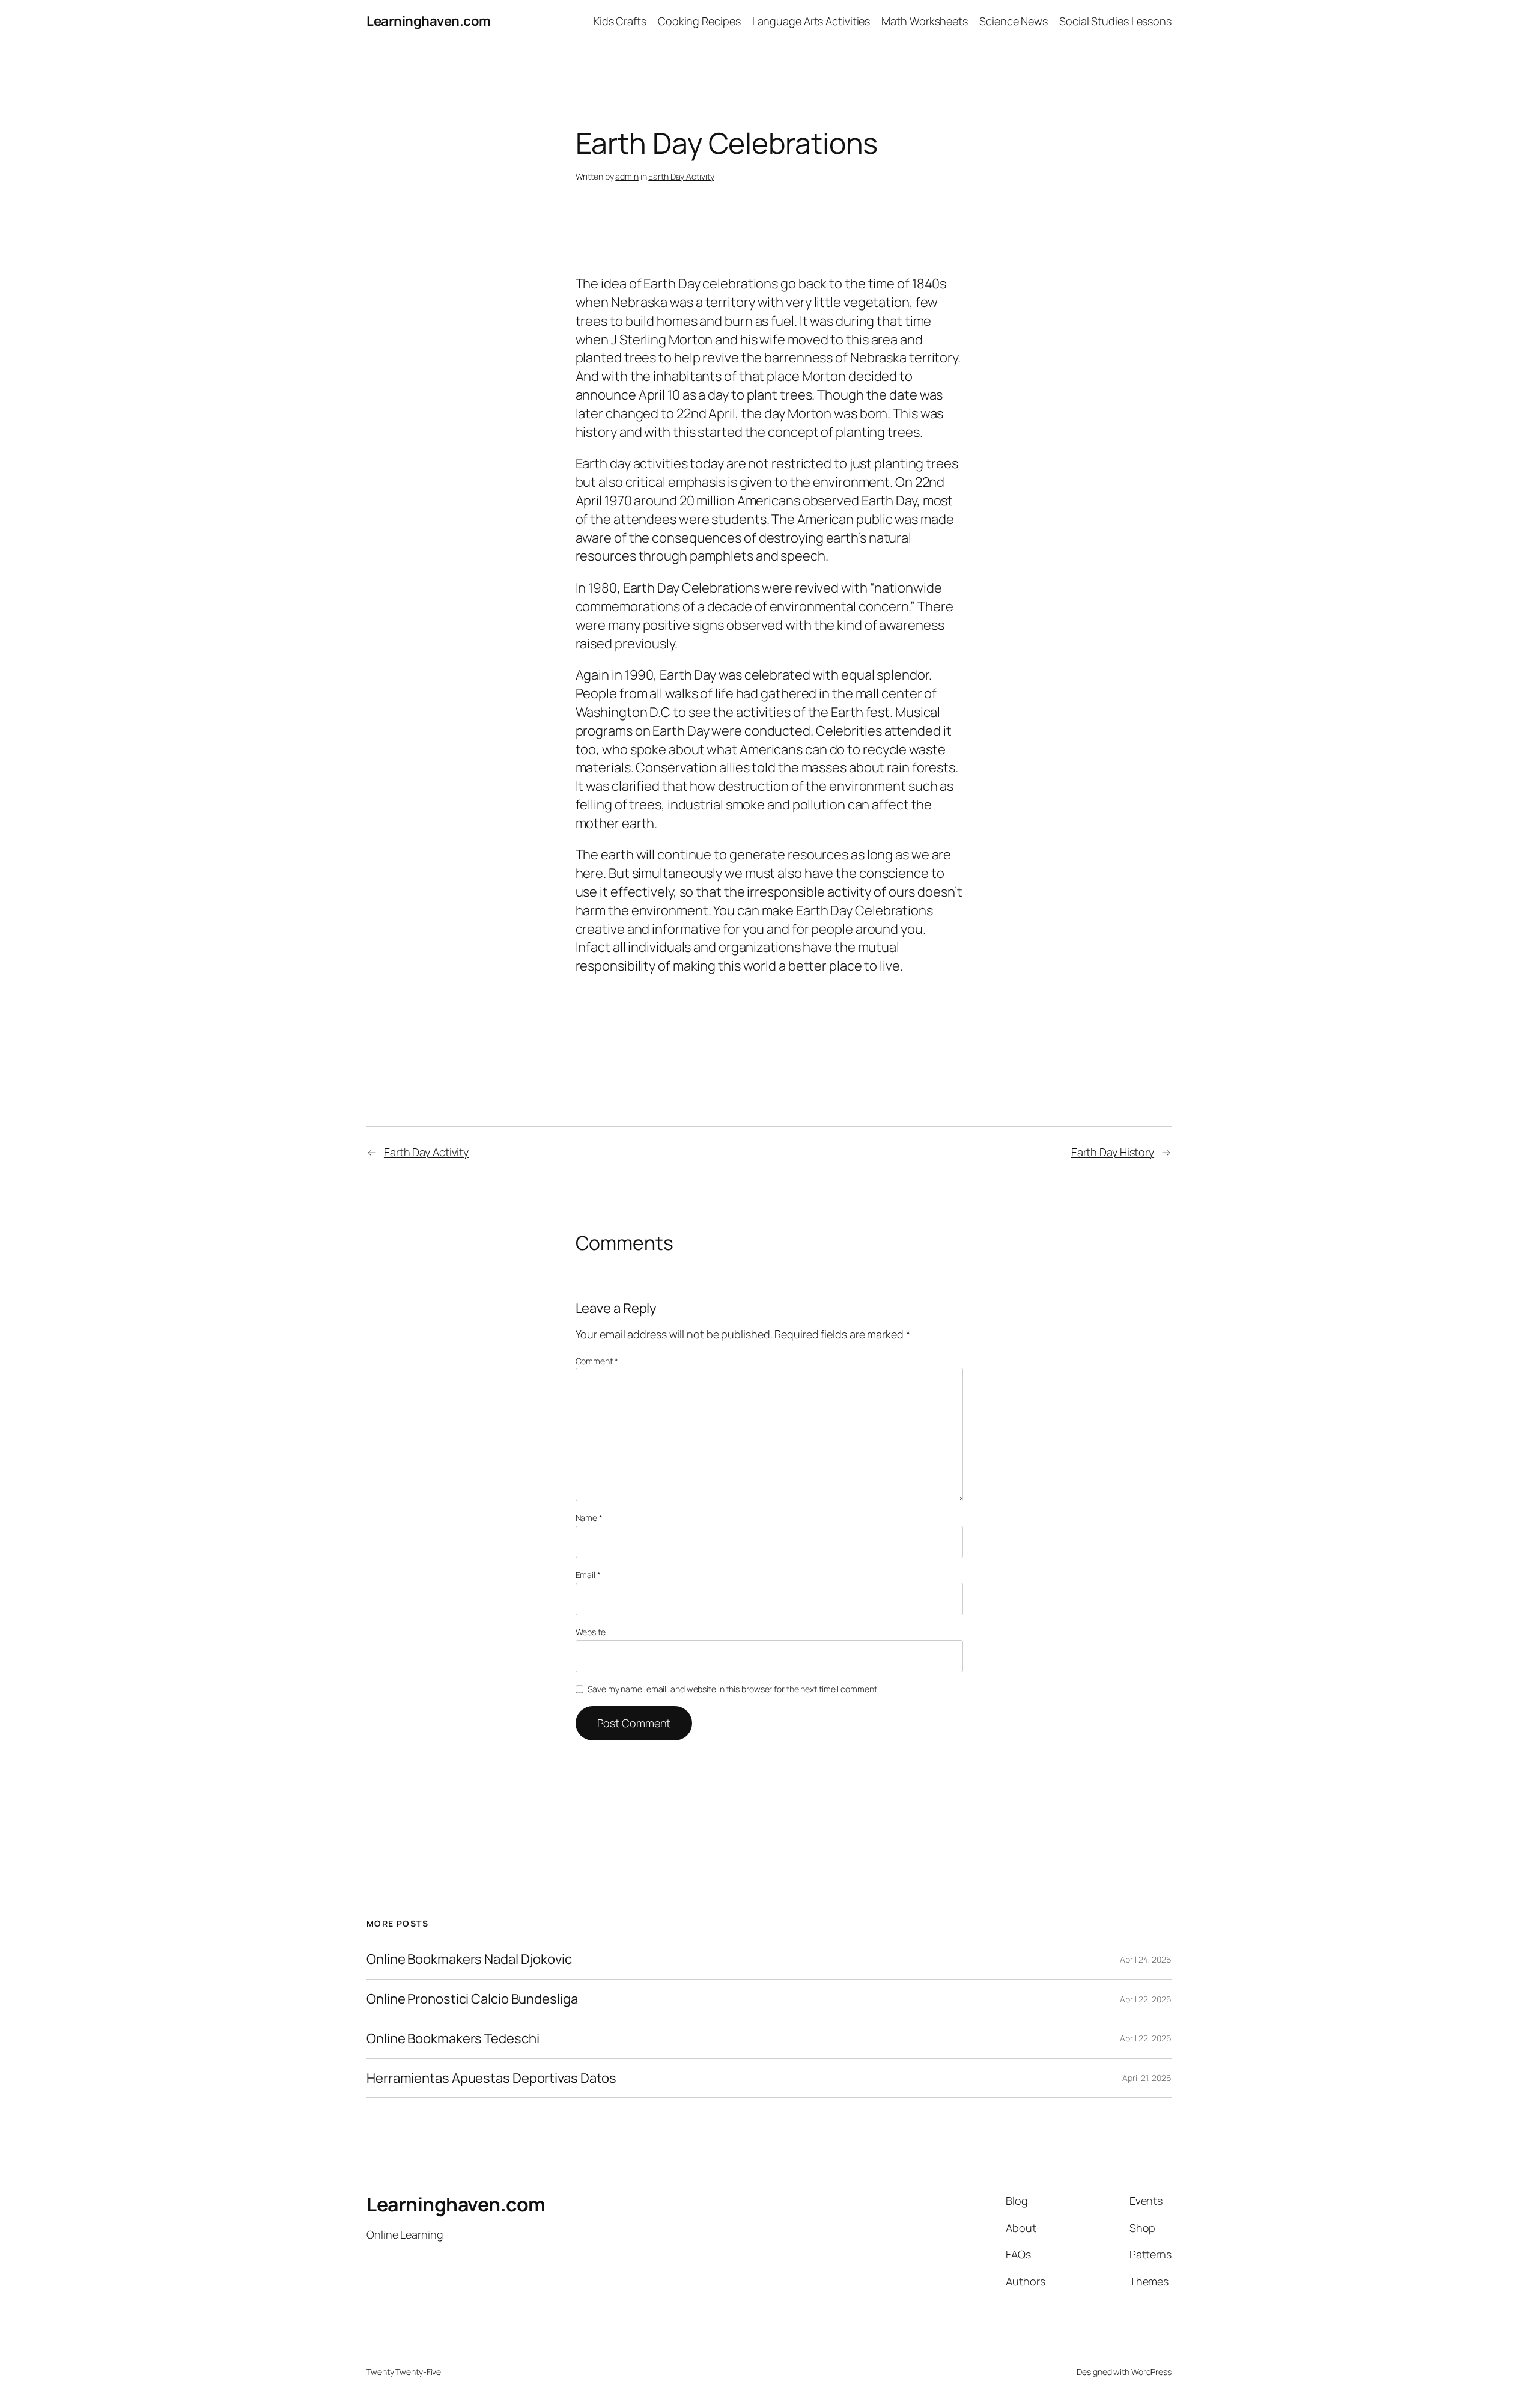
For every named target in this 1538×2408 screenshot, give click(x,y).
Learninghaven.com (429, 21)
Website (591, 1632)
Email (588, 1575)
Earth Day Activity (681, 176)
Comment (597, 1361)
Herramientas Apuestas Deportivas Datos (491, 2078)
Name (589, 1518)
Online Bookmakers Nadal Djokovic (469, 1959)
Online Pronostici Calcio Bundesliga (472, 1999)
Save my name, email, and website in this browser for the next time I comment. (733, 1689)
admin (627, 176)
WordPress (1151, 2372)
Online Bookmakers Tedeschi (453, 2039)
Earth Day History (1113, 1152)
